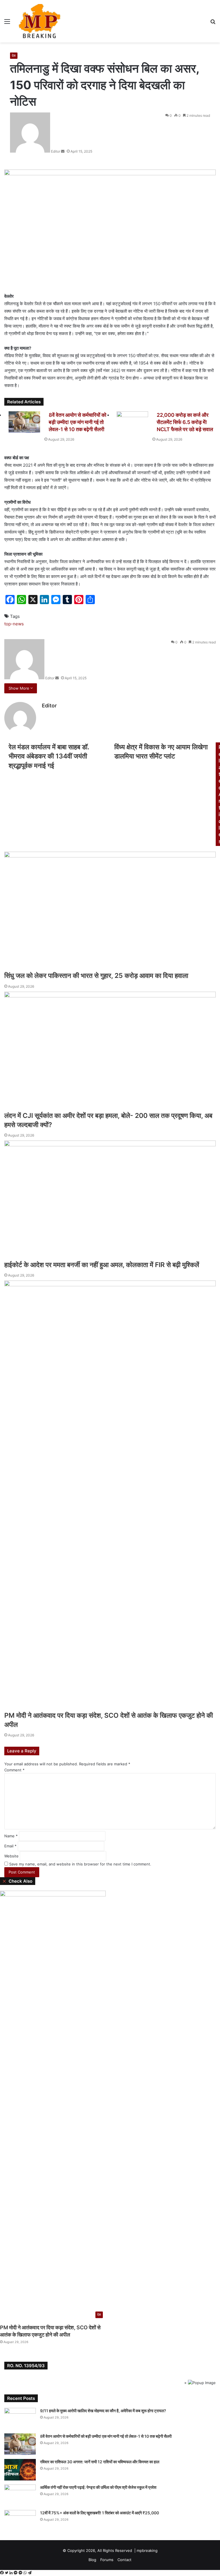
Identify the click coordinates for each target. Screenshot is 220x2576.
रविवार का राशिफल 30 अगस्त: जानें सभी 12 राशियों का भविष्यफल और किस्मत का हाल (100, 2462)
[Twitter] (7, 2573)
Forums (107, 2560)
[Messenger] (16, 2573)
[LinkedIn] (12, 2573)
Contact (124, 2560)
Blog (92, 2560)
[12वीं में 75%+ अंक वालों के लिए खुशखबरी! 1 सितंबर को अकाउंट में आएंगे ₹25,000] (20, 2521)
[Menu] (7, 23)
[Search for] (213, 23)
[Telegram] (30, 2573)
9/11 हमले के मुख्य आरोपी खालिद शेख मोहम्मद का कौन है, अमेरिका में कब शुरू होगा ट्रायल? (103, 2411)
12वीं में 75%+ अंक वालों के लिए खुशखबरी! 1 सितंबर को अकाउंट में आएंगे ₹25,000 (100, 2513)
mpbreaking (147, 2550)
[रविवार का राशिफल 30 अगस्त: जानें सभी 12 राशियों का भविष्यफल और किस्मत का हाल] (20, 2470)
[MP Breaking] (40, 21)
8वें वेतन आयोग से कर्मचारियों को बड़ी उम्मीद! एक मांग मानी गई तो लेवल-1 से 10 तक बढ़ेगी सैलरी (106, 2436)
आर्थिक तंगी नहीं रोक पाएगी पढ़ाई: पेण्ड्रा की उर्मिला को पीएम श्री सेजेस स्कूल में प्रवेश (98, 2487)
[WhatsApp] (26, 2573)
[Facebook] (2, 2573)
